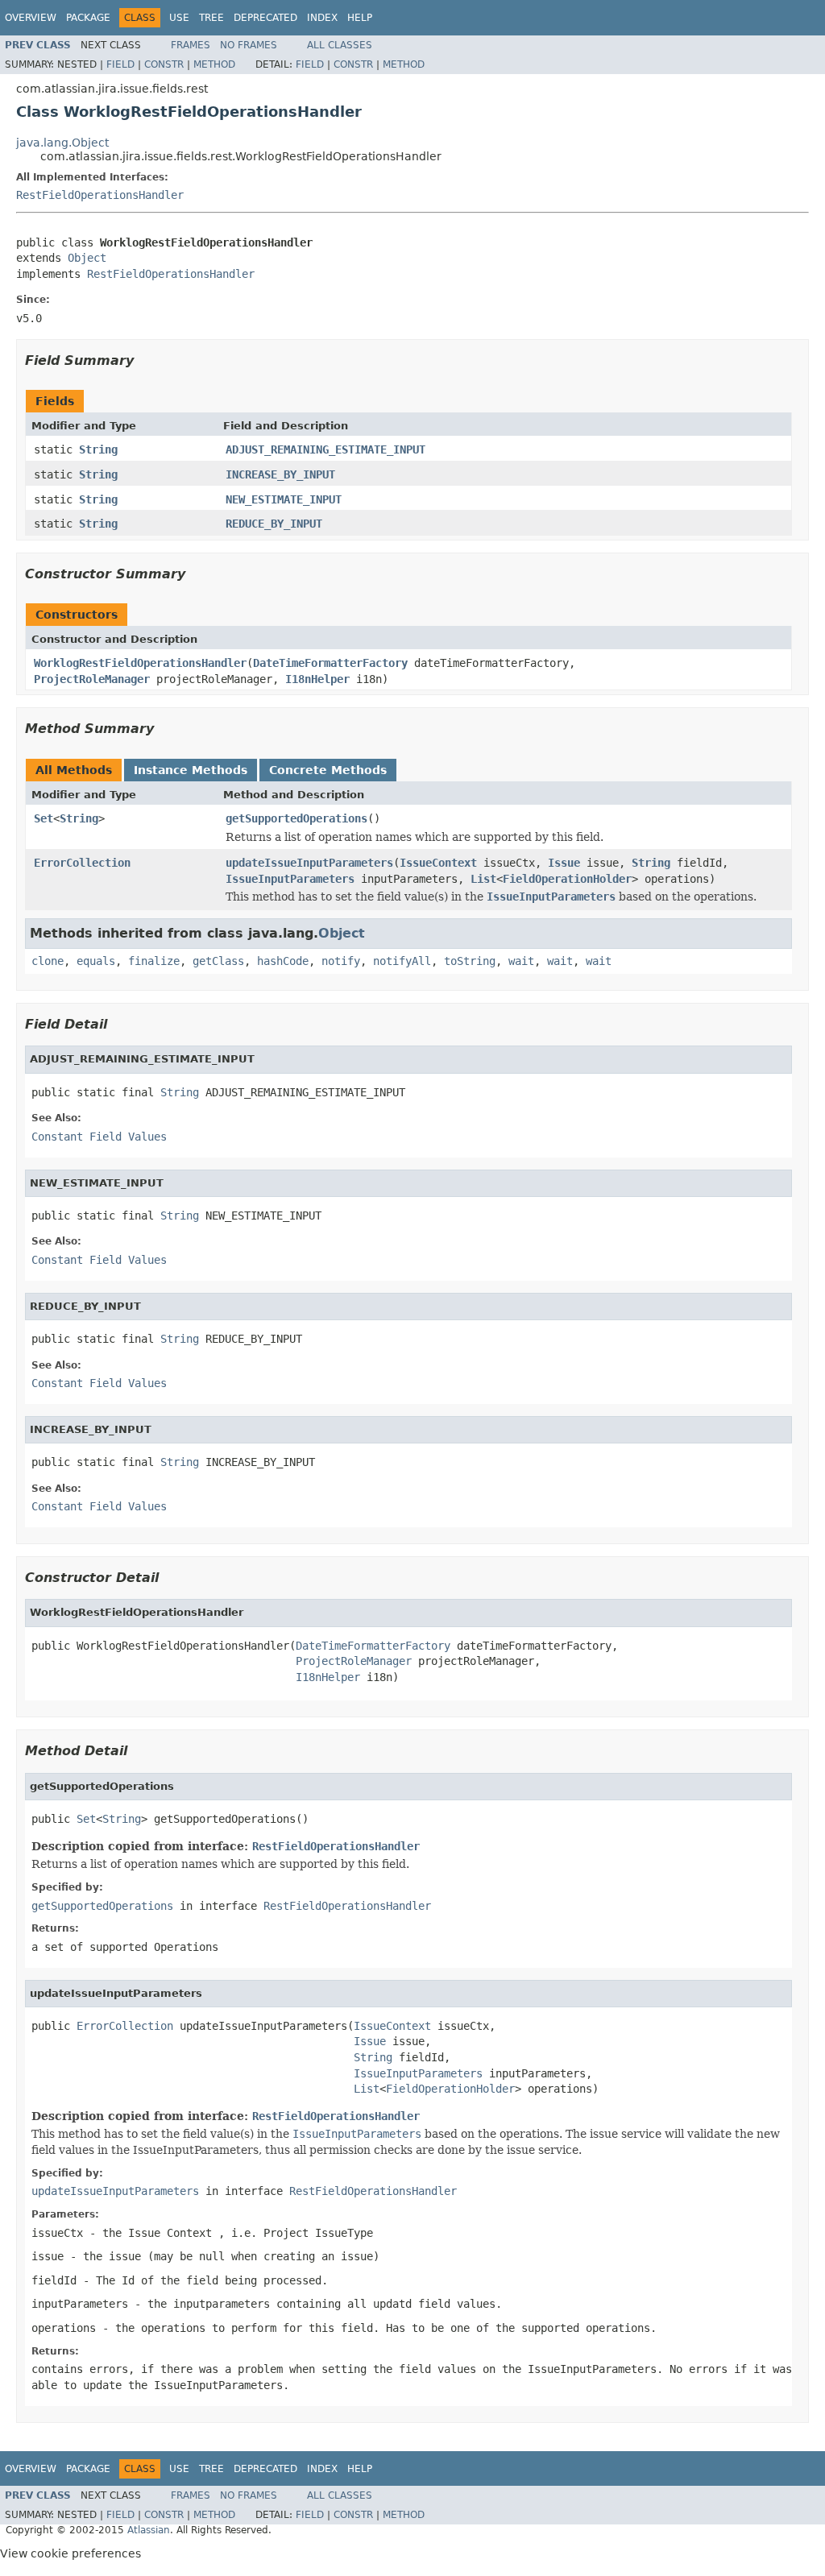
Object (87, 258)
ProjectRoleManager (92, 679)
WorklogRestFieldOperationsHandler (140, 663)
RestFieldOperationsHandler (100, 195)
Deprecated (265, 18)
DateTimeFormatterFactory (330, 663)
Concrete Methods (328, 770)
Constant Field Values (99, 1137)
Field (120, 64)
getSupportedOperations (296, 818)
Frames (191, 45)
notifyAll (402, 961)
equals (96, 961)
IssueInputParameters (290, 879)
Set (44, 818)
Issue (564, 863)
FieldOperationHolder (567, 879)
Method (214, 64)
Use (179, 18)
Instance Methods (191, 770)
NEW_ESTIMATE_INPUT (284, 499)
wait (521, 961)
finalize (154, 961)
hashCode (283, 961)
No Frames (249, 45)
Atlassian (149, 2530)
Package (88, 18)
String (98, 449)
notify (341, 961)
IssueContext (438, 863)
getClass (218, 961)
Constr (164, 64)
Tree (211, 18)
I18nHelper (317, 679)
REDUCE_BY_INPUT (274, 524)
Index (322, 18)
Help (360, 18)
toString (470, 961)
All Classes (340, 45)
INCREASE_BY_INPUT (280, 474)
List (483, 879)
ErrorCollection (82, 863)
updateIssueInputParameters (309, 863)
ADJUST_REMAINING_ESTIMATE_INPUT (325, 449)
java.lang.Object (62, 143)
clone (48, 961)
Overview (31, 18)
